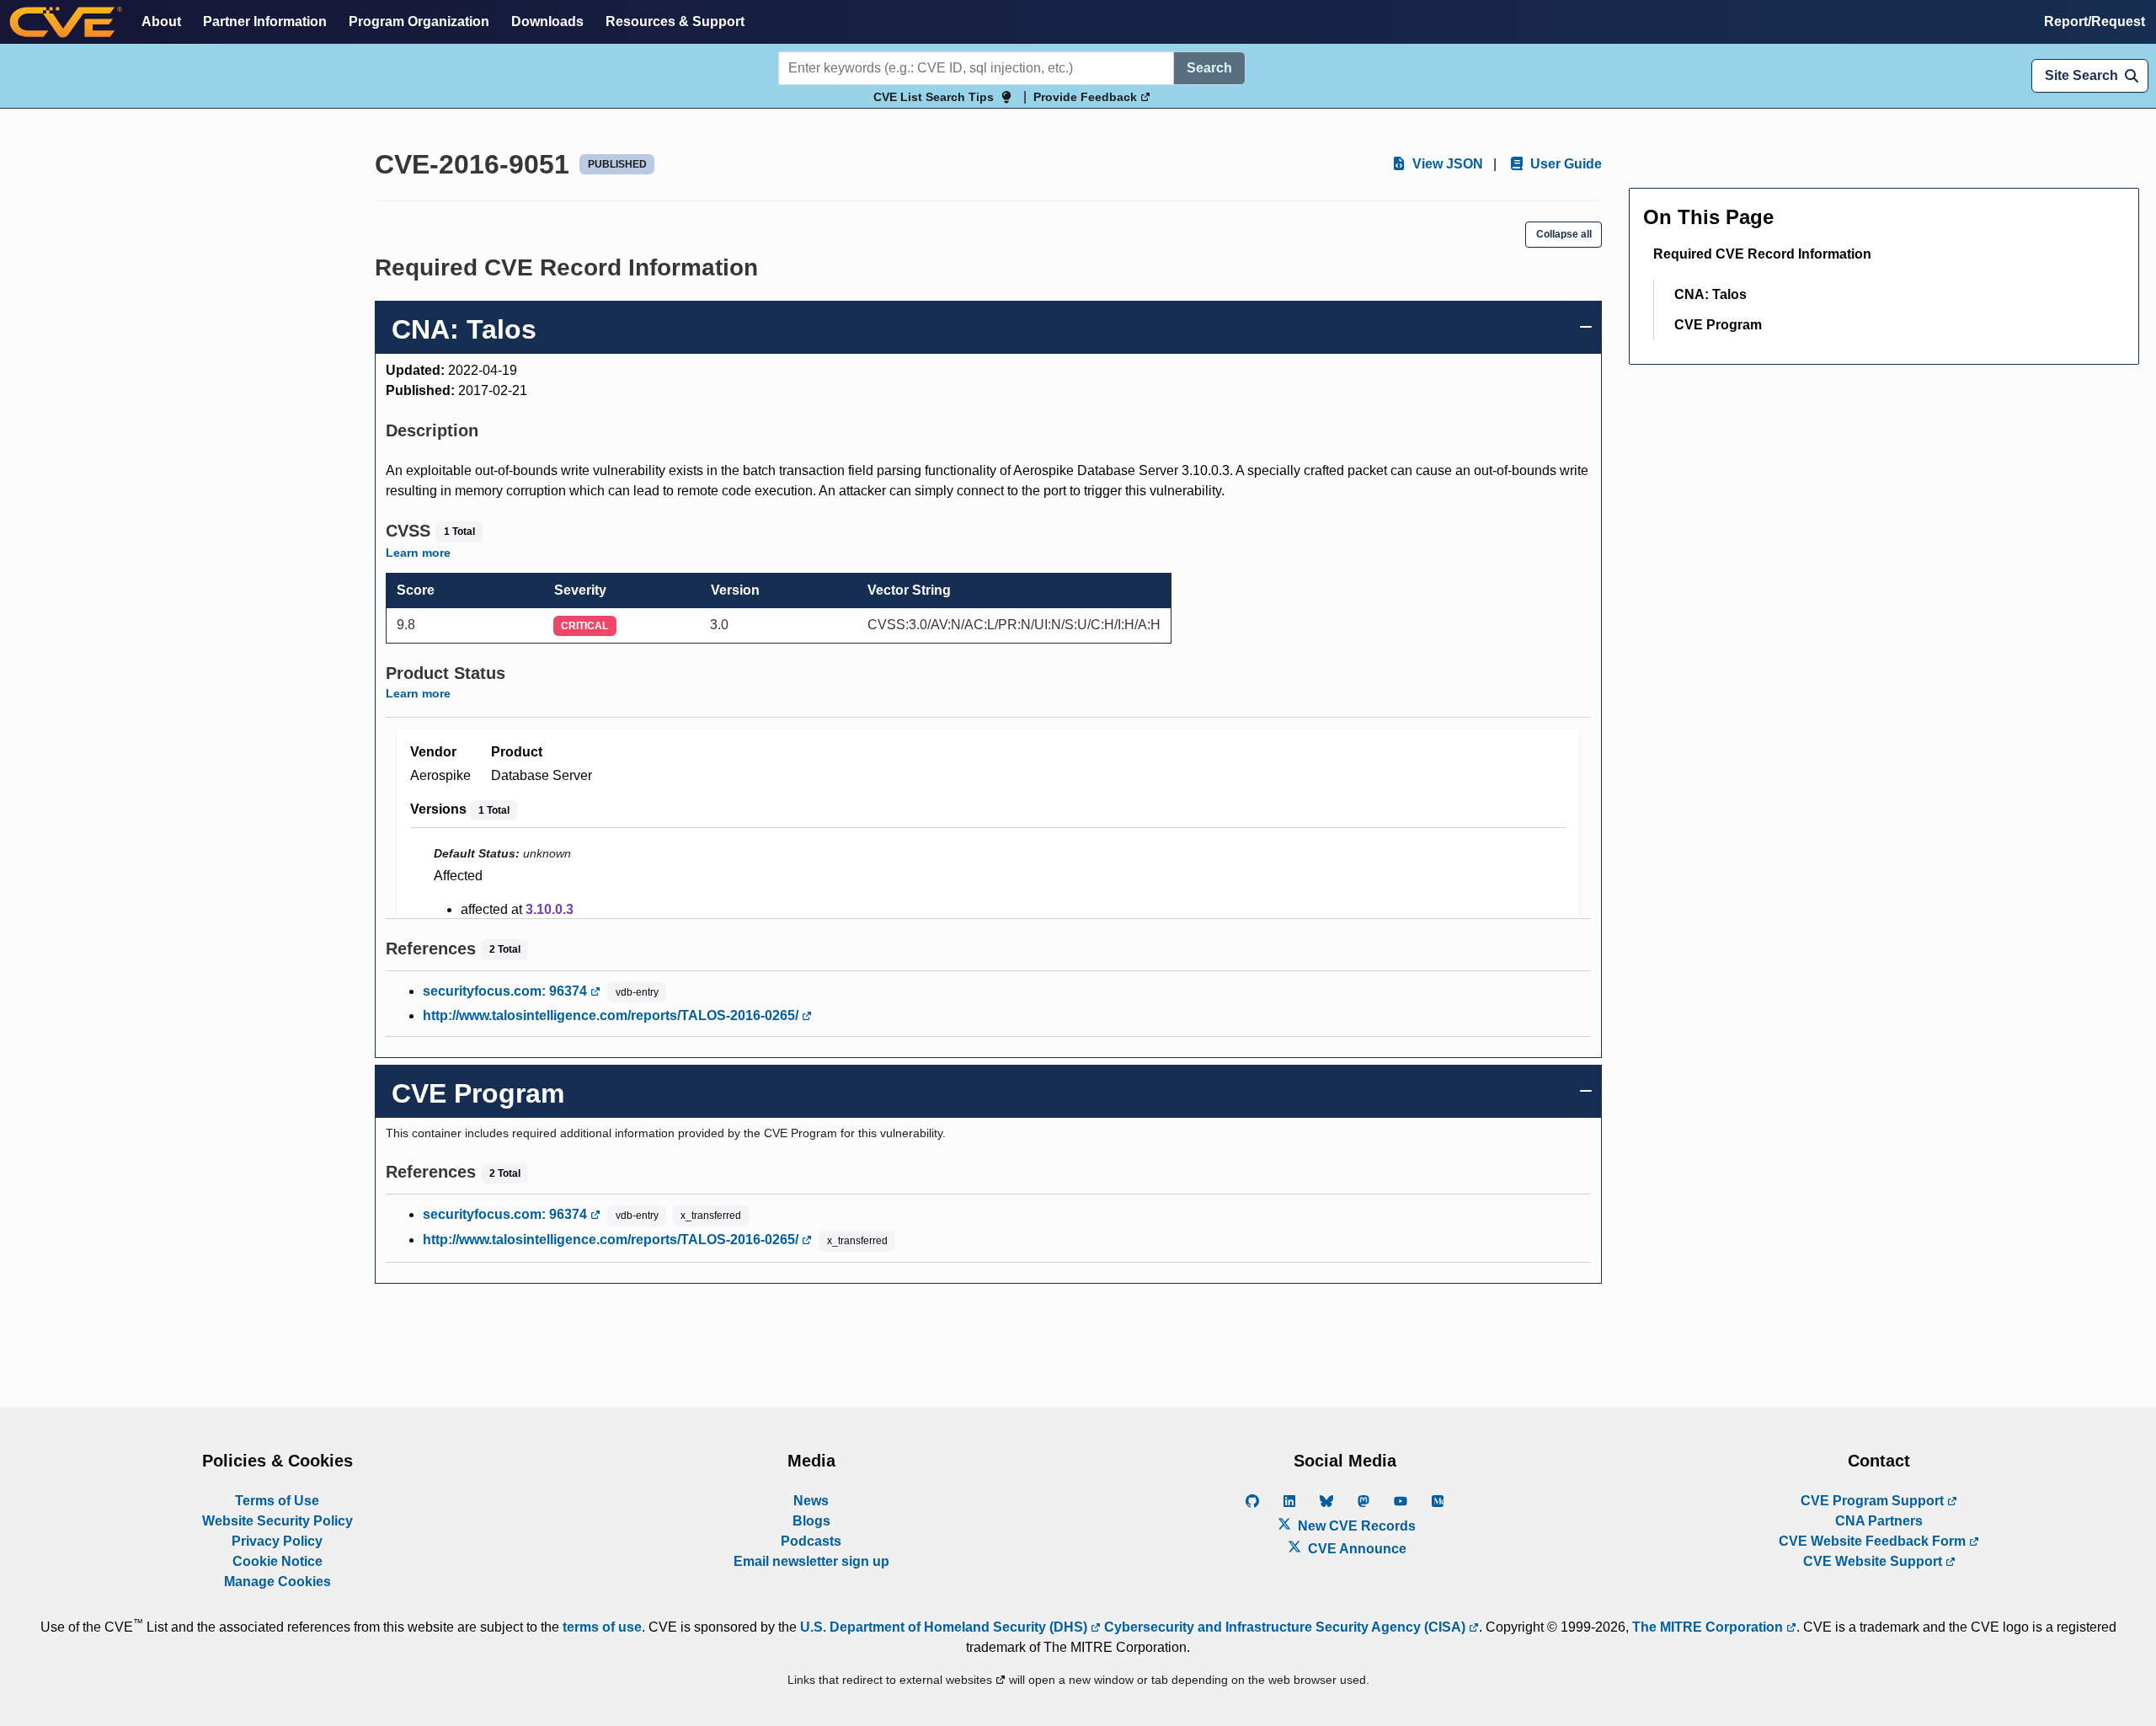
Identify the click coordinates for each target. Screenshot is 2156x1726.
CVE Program (1718, 325)
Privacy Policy (277, 1541)
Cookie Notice (278, 1561)
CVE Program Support (1874, 1501)
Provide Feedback (1087, 97)
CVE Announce (1356, 1549)
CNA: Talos (1710, 294)
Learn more (418, 553)
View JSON (1446, 164)
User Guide (1564, 164)
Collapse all (1564, 234)
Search (1209, 68)
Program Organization (419, 21)
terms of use (602, 1627)
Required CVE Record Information (1762, 254)
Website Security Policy (278, 1521)
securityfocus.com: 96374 (507, 991)
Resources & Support (675, 21)
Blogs (811, 1521)
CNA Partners (1879, 1521)
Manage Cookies (278, 1582)
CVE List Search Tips (934, 97)
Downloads (547, 21)
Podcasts (811, 1541)
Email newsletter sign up (811, 1561)
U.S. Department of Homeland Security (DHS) (945, 1627)
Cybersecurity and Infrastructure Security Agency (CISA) (1285, 1627)
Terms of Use (277, 1501)
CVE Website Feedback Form (1874, 1541)
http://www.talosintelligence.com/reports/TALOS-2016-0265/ (612, 1015)
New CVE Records (1355, 1526)
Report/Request (2095, 21)
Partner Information (265, 21)
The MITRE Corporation (1709, 1627)
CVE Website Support (1874, 1561)
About (161, 21)
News (811, 1501)
